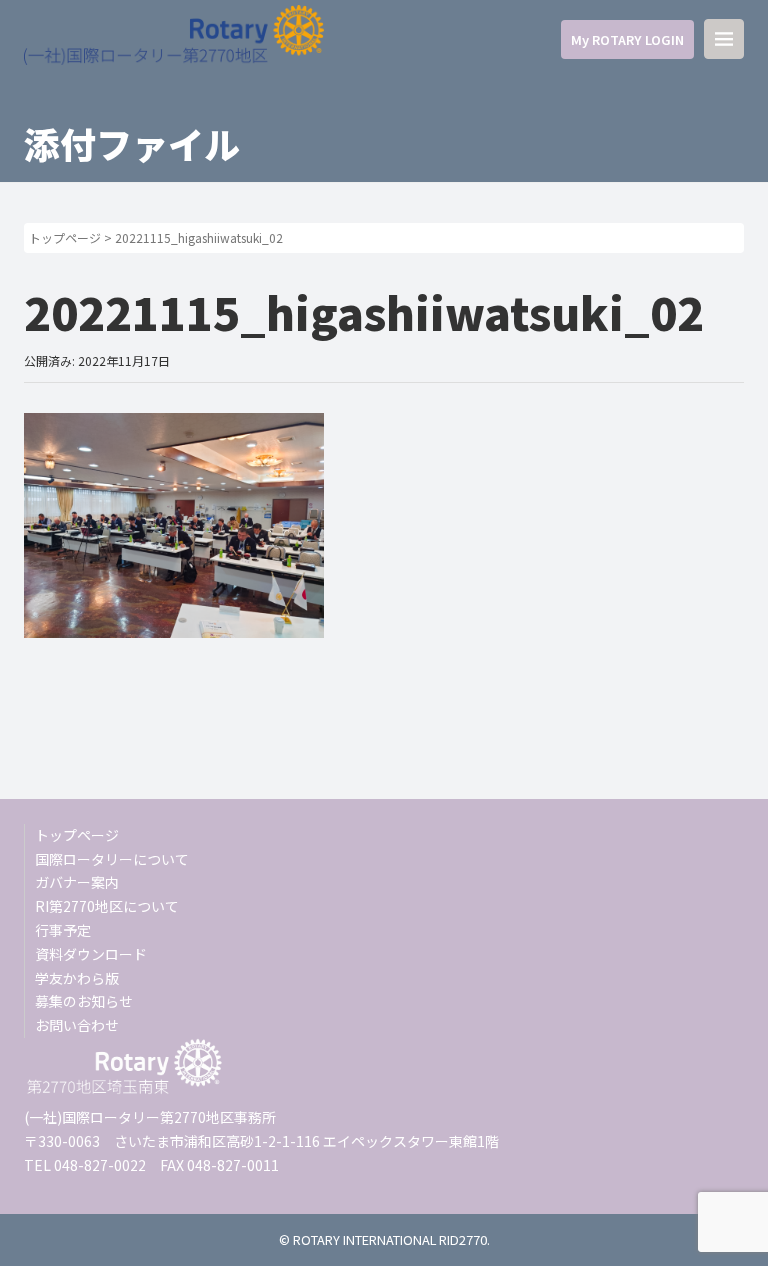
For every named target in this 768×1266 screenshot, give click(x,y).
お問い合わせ (77, 1025)
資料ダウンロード (91, 954)
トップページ (65, 237)
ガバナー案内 (77, 882)
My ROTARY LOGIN (627, 39)
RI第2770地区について (107, 906)
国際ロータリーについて (112, 859)
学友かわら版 (77, 978)
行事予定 (63, 930)
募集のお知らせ (84, 1001)
